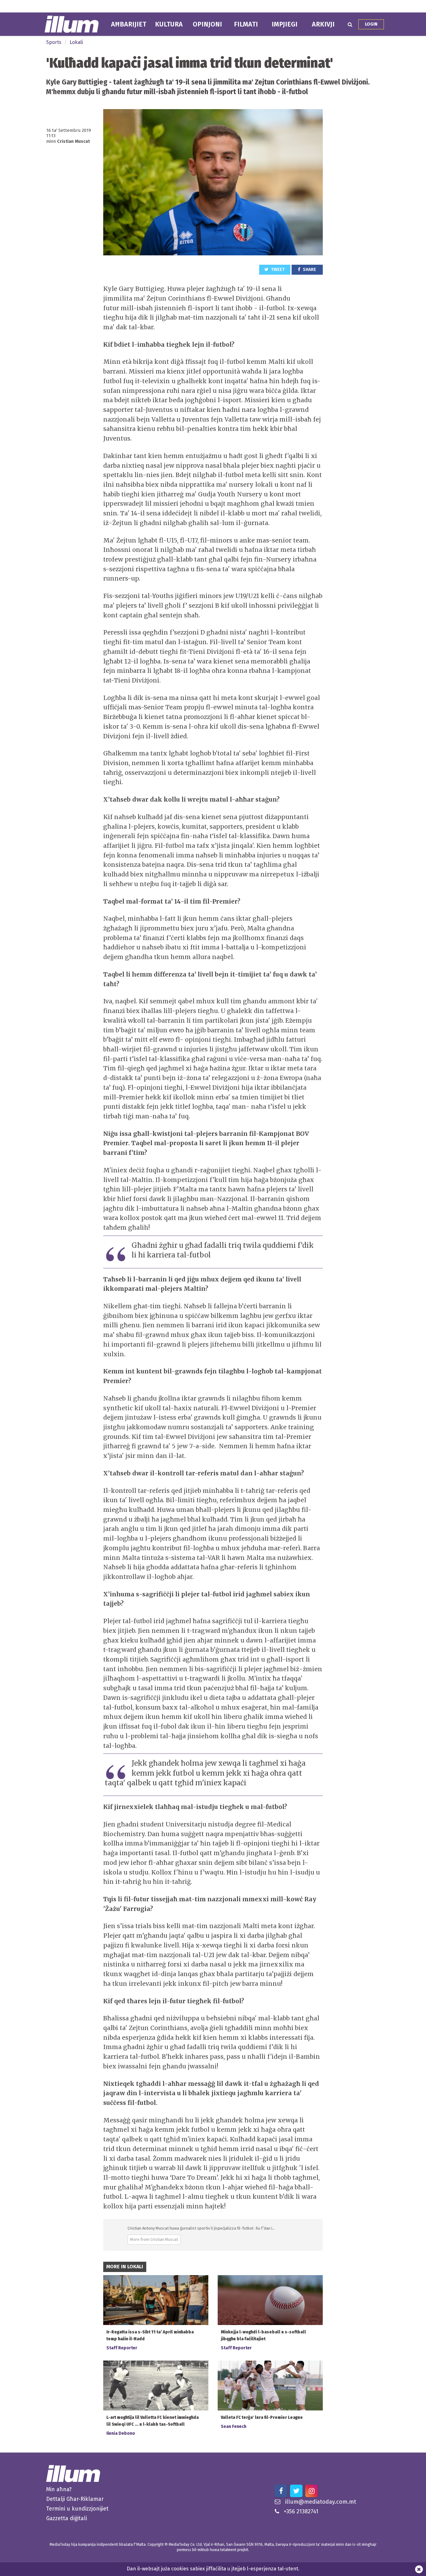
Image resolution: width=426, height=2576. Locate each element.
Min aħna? (59, 2489)
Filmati (246, 24)
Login (371, 24)
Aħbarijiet (129, 24)
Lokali (76, 42)
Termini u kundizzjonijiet (77, 2509)
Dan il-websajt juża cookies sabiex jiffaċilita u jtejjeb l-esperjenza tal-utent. (213, 2569)
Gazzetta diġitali (67, 2518)
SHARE (309, 270)
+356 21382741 (301, 2511)
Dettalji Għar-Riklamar (75, 2499)
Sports (54, 42)
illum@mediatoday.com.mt (321, 2502)
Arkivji (323, 24)
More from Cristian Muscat (154, 2239)
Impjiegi (285, 24)
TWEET (277, 270)
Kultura (169, 24)
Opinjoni (207, 24)
